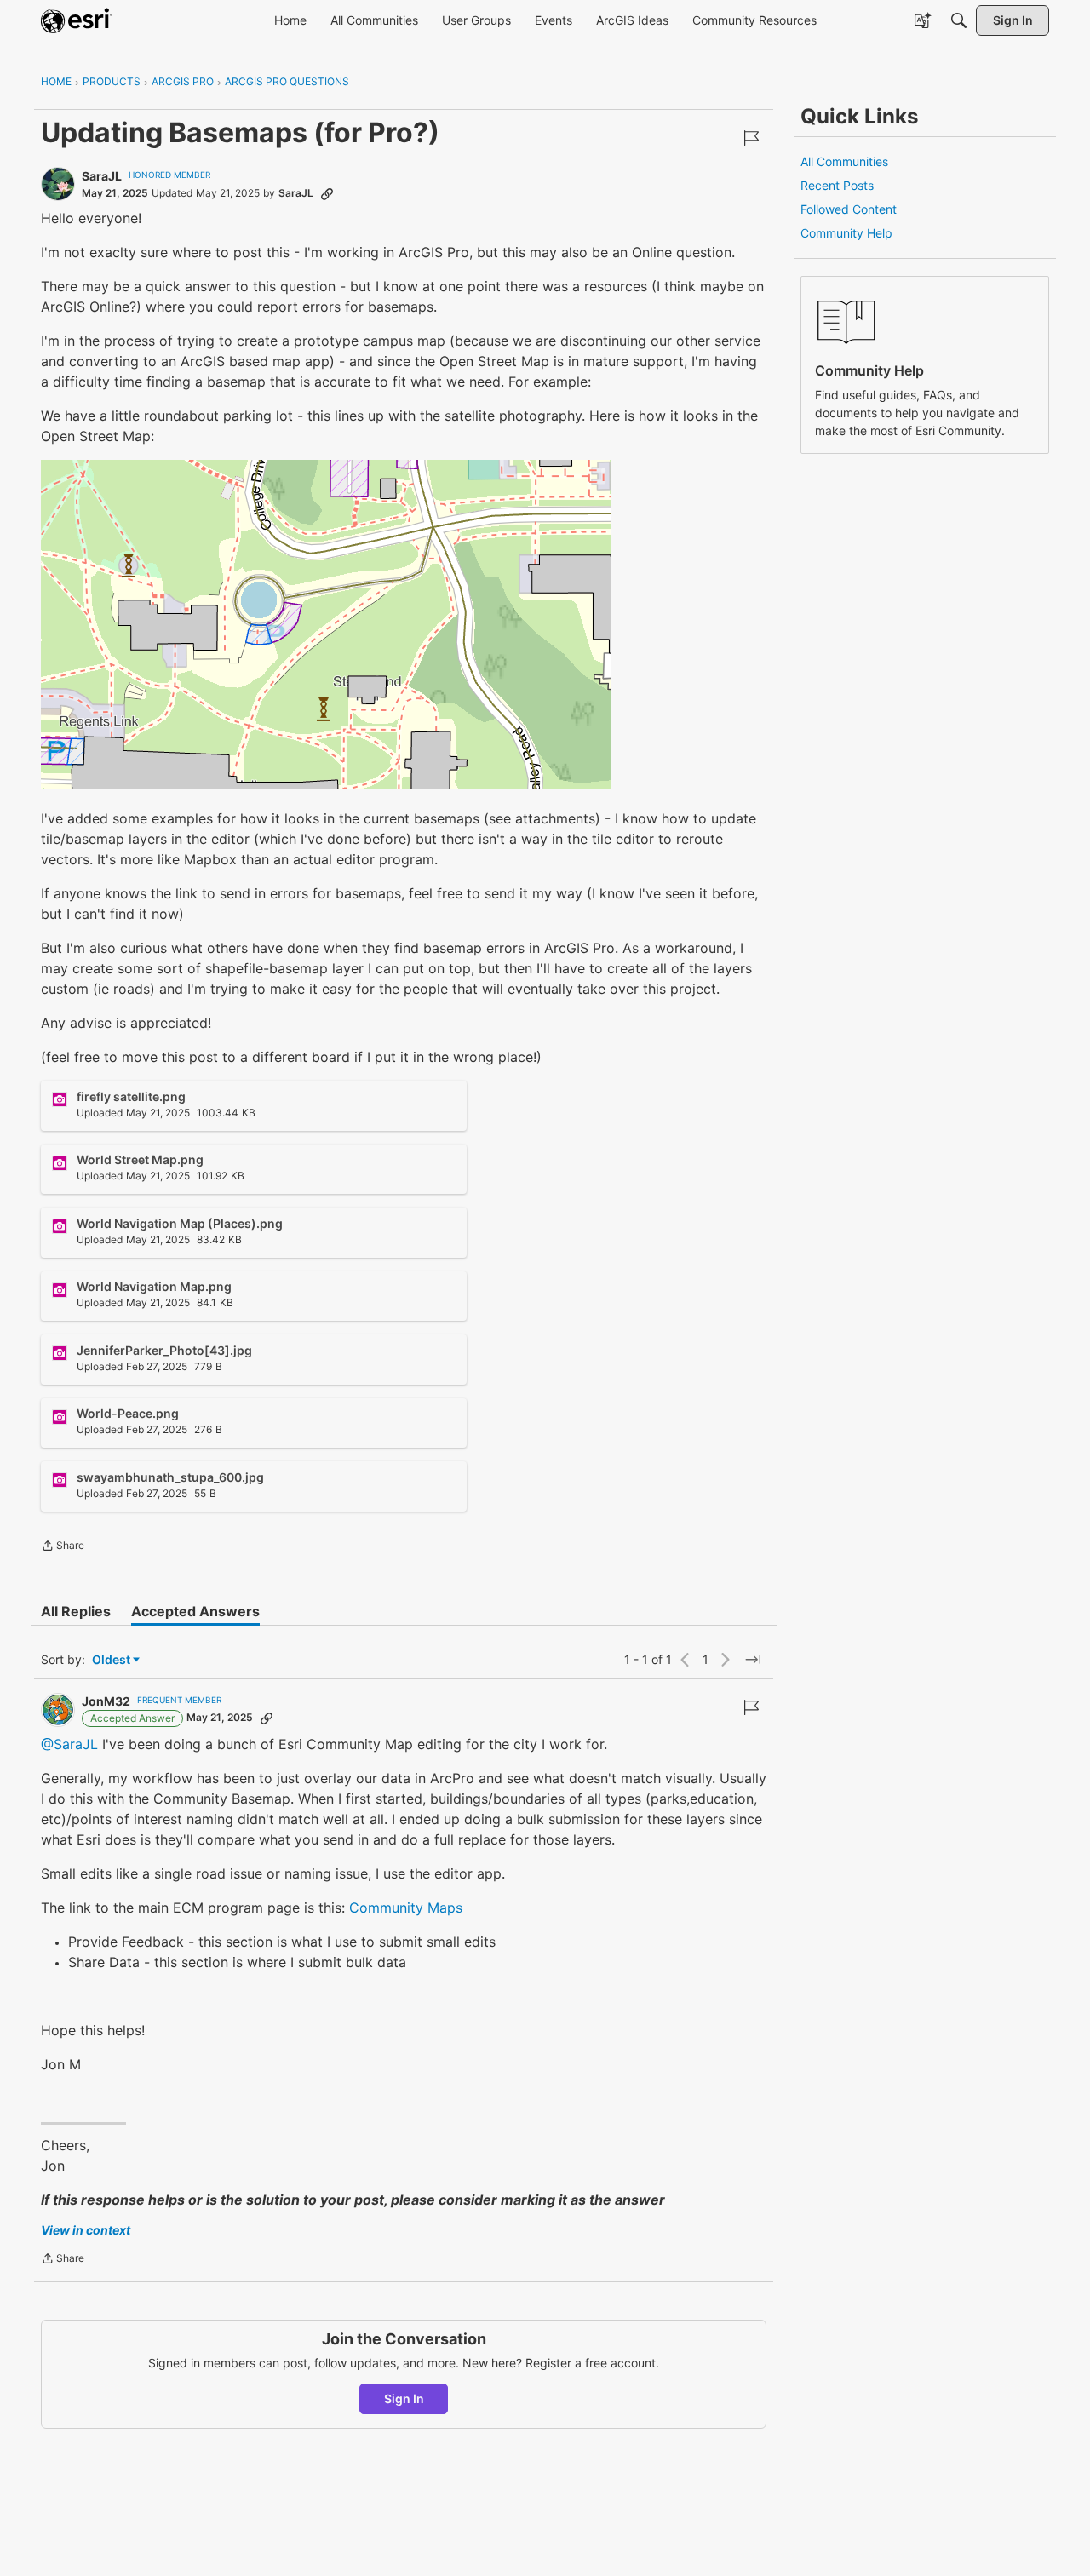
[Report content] (751, 138)
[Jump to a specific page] (753, 1660)
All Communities (844, 161)
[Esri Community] (77, 20)
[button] (326, 625)
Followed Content (849, 209)
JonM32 (106, 1701)
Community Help (846, 233)
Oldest (112, 1660)
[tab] (76, 1611)
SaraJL (102, 176)
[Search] (959, 20)
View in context (86, 2230)
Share (63, 1547)
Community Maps (406, 1908)
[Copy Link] (327, 193)
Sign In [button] (404, 2398)
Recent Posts (837, 185)
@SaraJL (69, 1744)
